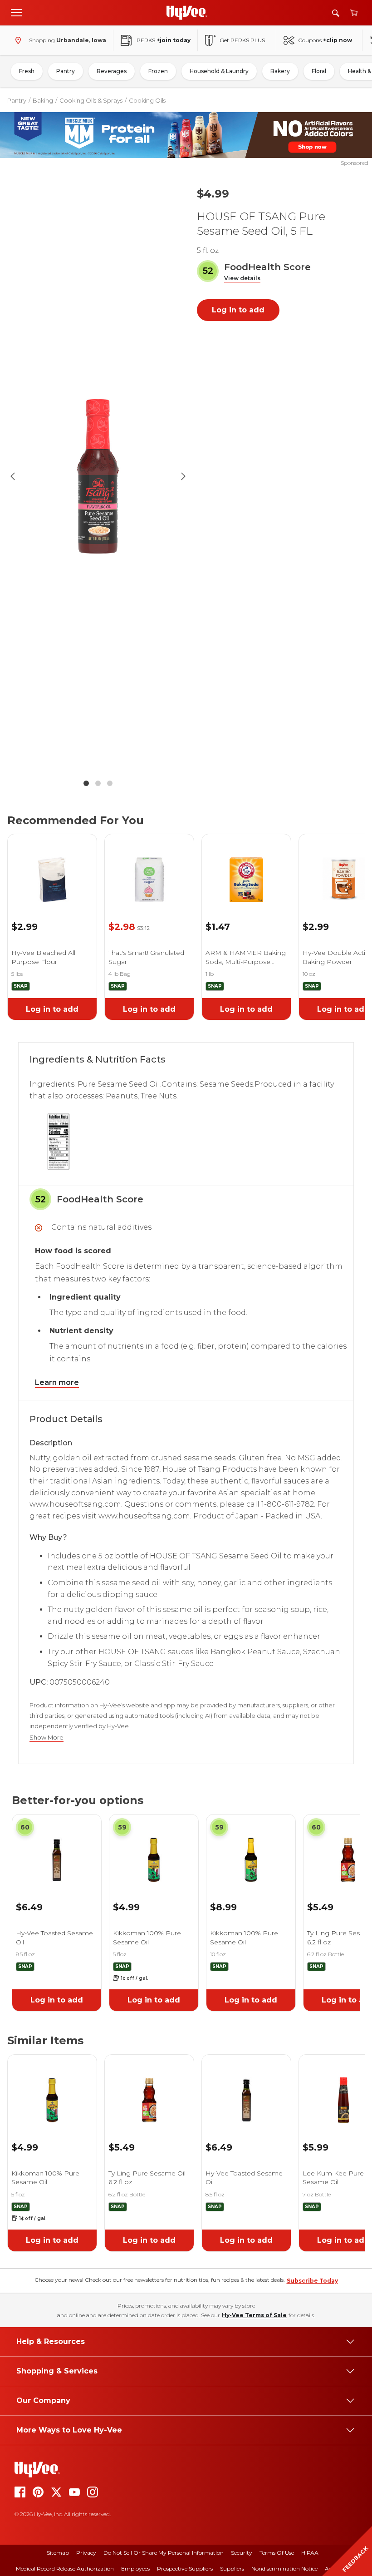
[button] (242, 279)
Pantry (66, 71)
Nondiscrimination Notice (284, 2569)
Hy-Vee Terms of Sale (254, 2315)
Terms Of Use (277, 2553)
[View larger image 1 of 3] (98, 476)
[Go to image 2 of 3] (98, 783)
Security (242, 2553)
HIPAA (310, 2553)
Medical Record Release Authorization (65, 2569)
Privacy (86, 2553)
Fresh (27, 71)
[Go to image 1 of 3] (86, 783)
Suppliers (232, 2569)
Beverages (112, 71)
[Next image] (183, 476)
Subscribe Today (312, 2281)
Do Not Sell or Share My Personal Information (164, 2553)
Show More (46, 1738)
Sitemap (58, 2553)
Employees (135, 2569)
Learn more (57, 1382)
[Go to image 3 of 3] (110, 783)
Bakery (280, 71)
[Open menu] (16, 12)
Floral (319, 71)
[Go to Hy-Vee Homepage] (187, 13)
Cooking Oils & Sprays (91, 100)
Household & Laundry (219, 71)
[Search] (336, 13)
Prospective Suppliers (185, 2569)
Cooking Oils (147, 100)
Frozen (158, 71)
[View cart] (354, 13)
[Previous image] (13, 476)
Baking (43, 100)
